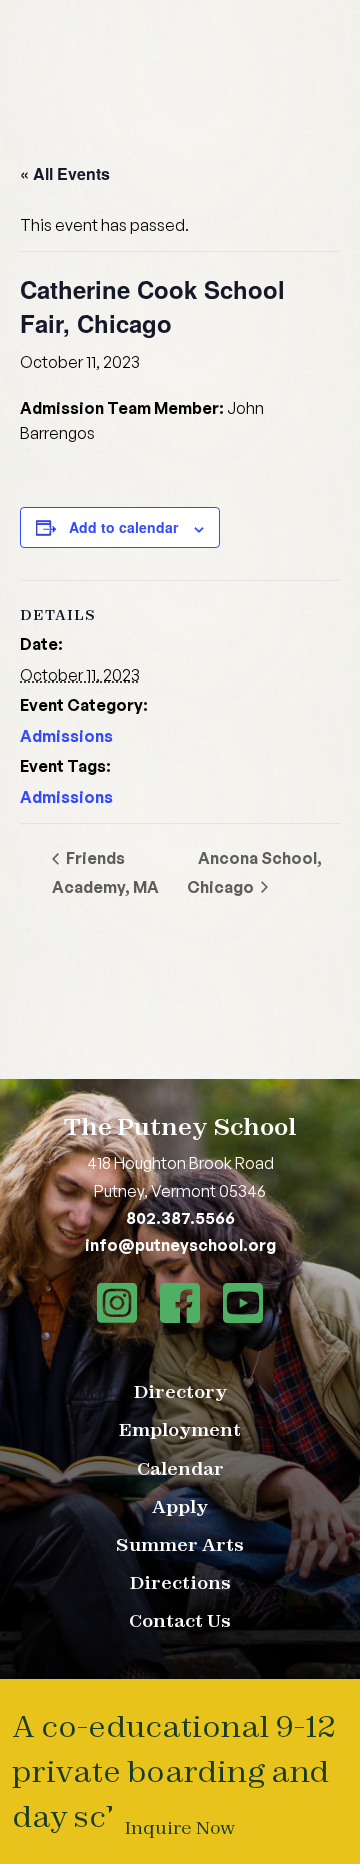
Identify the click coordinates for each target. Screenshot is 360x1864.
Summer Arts (180, 1544)
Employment (180, 1429)
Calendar (180, 1468)
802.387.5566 (180, 1218)
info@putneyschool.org (180, 1245)
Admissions (66, 736)
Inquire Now (180, 1827)
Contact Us (180, 1620)
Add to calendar (123, 527)
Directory (180, 1391)
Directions (180, 1582)
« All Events (65, 173)
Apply (180, 1506)
